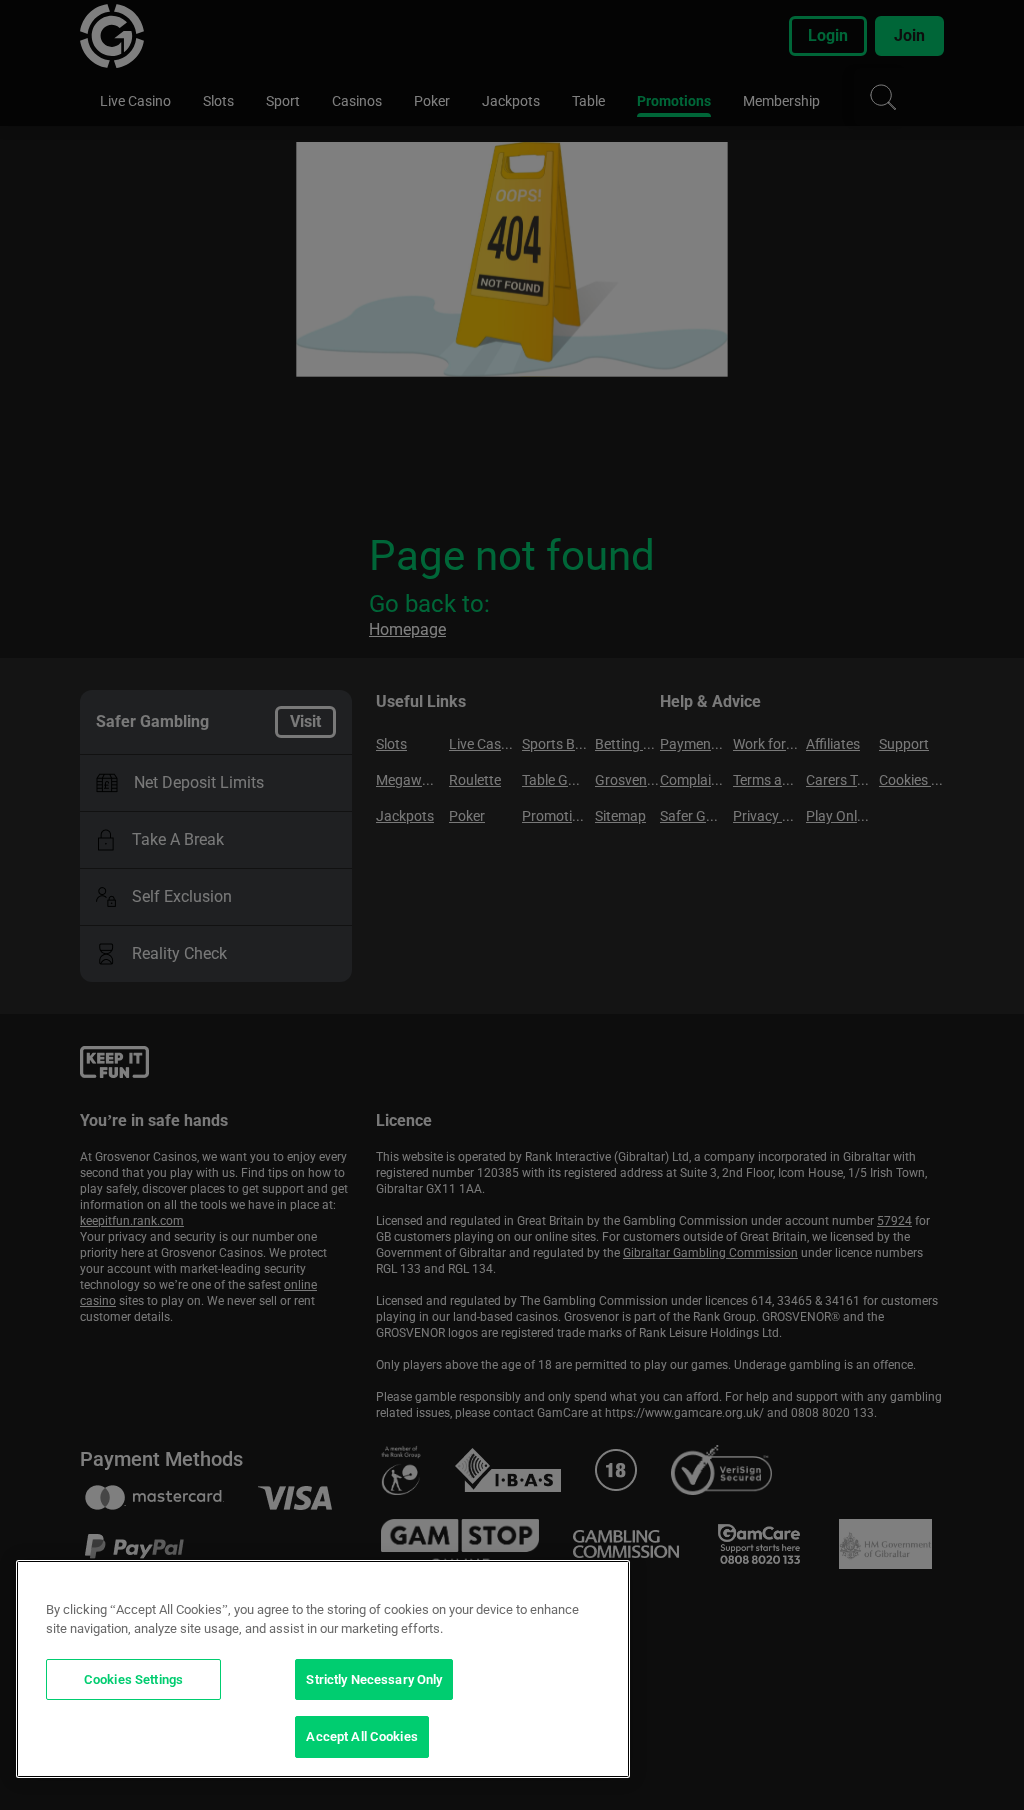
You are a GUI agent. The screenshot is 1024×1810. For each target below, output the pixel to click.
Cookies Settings (133, 1679)
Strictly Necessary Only (374, 1679)
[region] (323, 1669)
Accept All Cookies (361, 1736)
